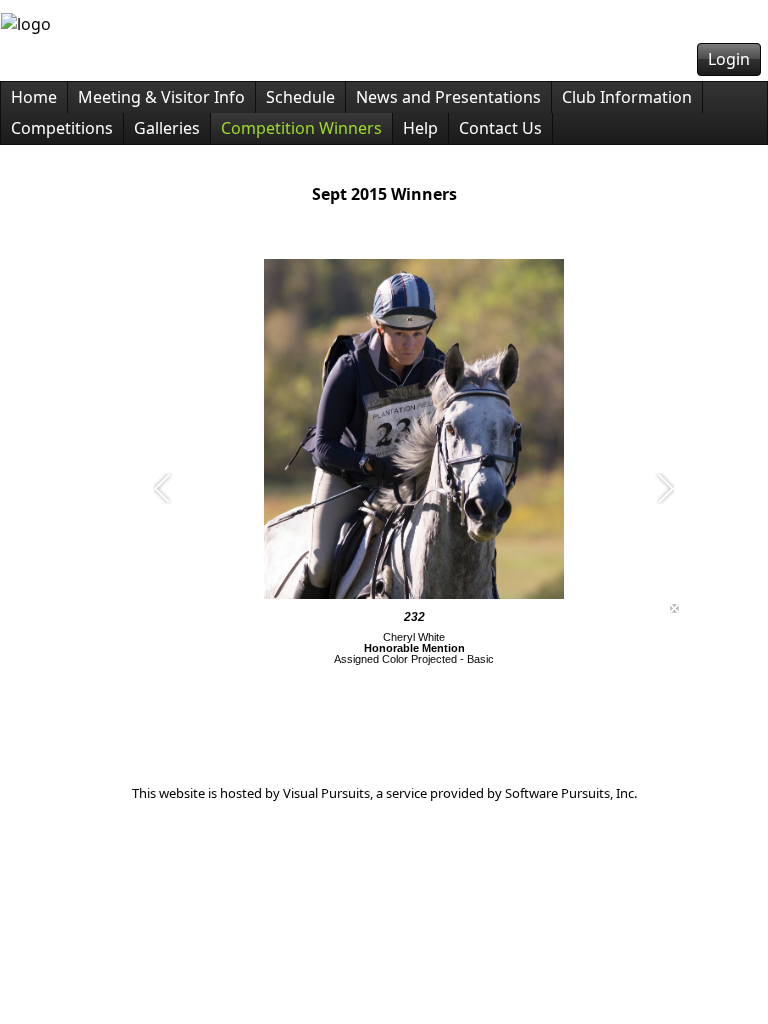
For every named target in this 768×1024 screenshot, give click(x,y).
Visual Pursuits (326, 793)
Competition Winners (301, 128)
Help (420, 128)
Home (34, 97)
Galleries (167, 128)
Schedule (300, 97)
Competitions (62, 128)
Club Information (627, 97)
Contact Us (500, 128)
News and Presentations (448, 97)
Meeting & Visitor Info (161, 97)
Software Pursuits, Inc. (571, 793)
